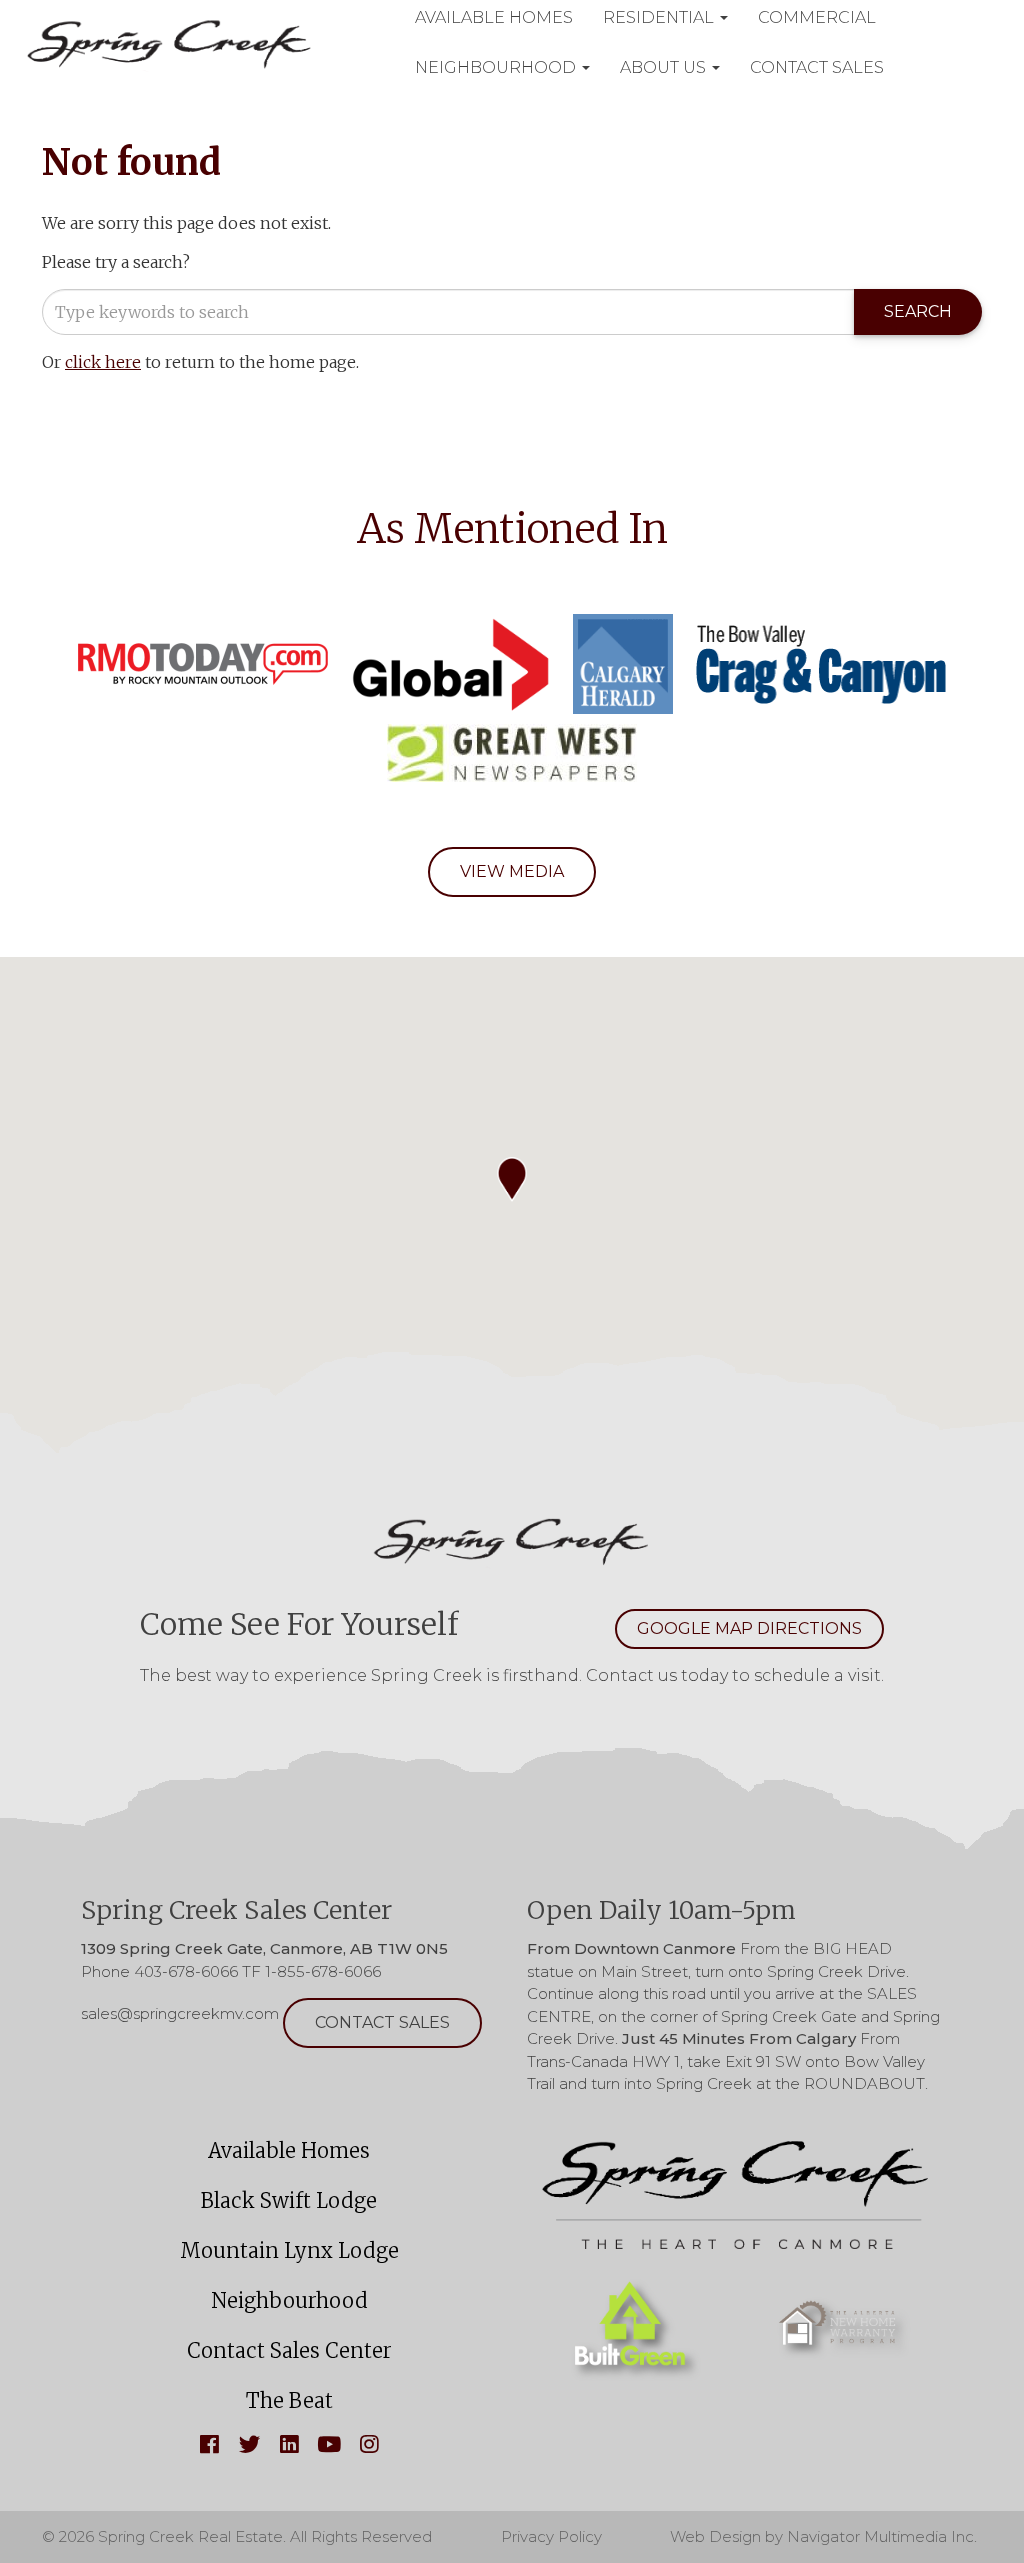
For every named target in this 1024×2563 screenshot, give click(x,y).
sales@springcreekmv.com (180, 2014)
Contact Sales (817, 67)
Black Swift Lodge (289, 2200)
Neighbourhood (497, 67)
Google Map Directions (749, 1628)
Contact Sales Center (289, 2350)
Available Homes (289, 2150)
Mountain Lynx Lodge (289, 2250)
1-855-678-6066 (323, 1971)
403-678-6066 (186, 1971)
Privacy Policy (551, 2536)
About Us (665, 67)
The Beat (289, 2400)
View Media (512, 871)
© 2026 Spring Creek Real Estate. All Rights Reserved (237, 2536)
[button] (512, 1179)
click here (103, 362)
